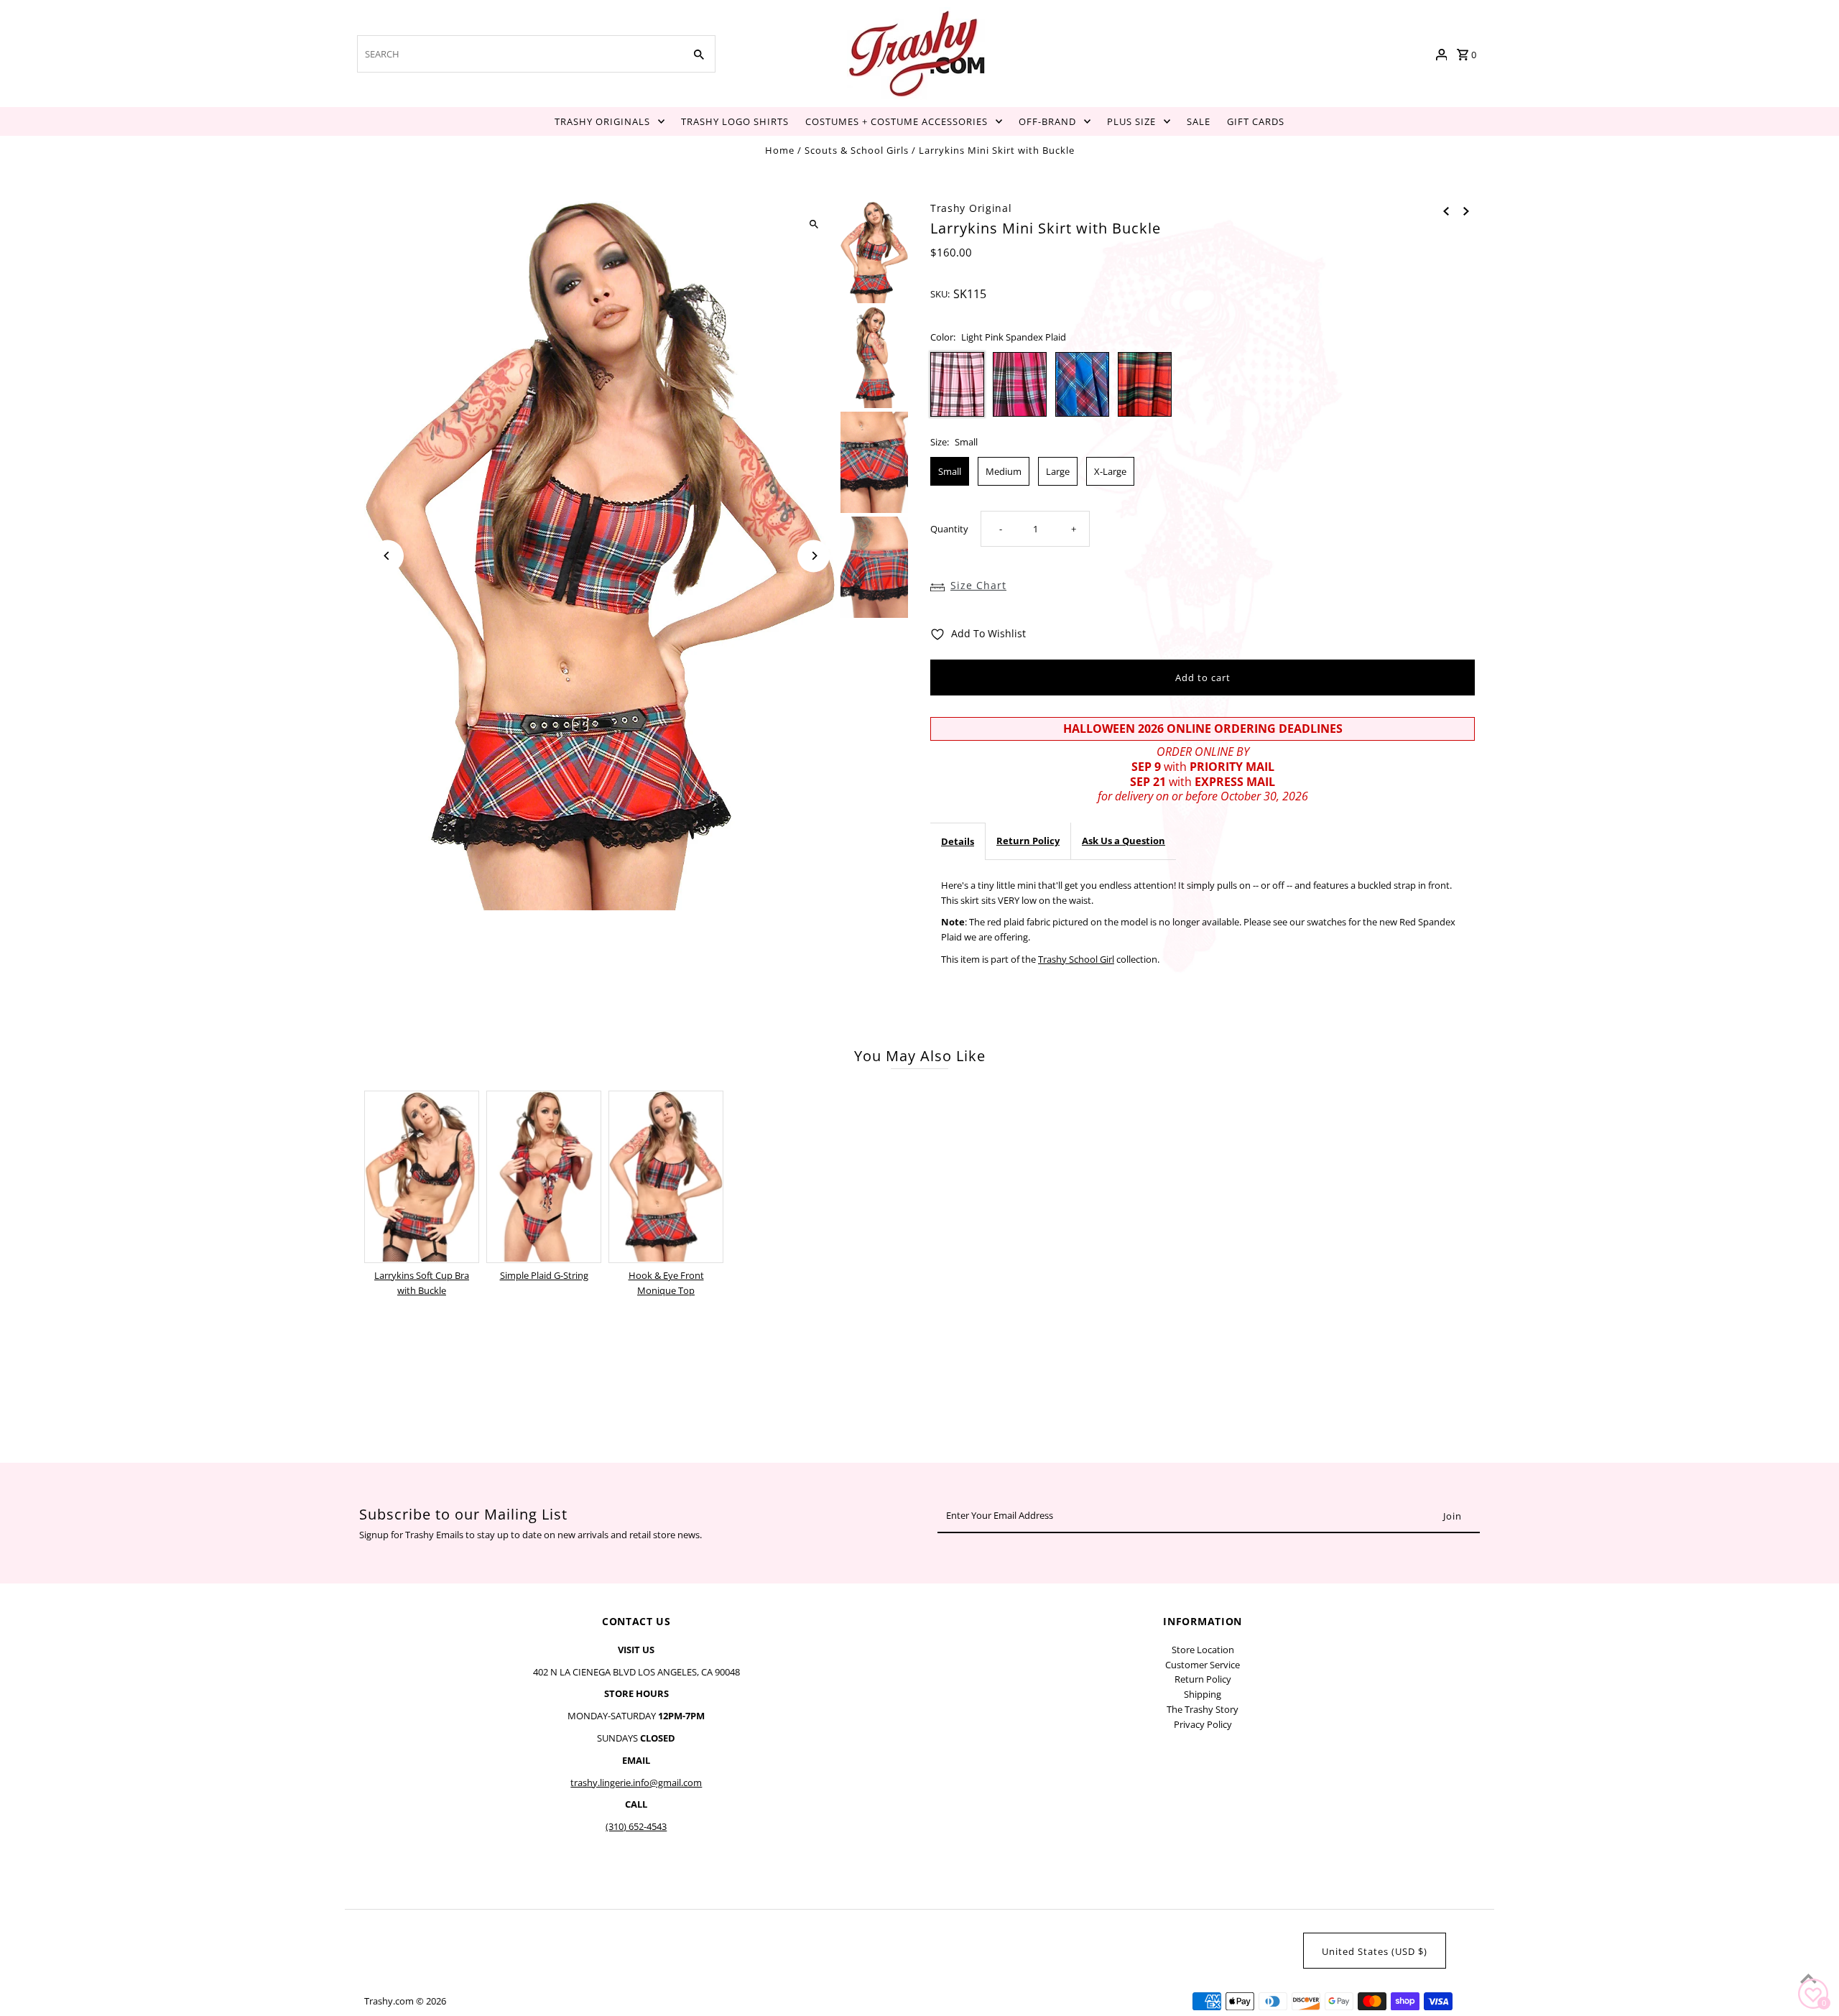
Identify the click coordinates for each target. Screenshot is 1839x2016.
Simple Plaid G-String (544, 1275)
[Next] (814, 556)
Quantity (949, 529)
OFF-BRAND (1047, 121)
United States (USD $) (1375, 1951)
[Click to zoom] (814, 225)
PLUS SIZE (1131, 121)
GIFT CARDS (1256, 121)
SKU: (940, 294)
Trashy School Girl (1076, 959)
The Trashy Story (1203, 1709)
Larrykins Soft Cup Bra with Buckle (422, 1283)
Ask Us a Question (1124, 841)
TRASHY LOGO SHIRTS (735, 121)
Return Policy (1028, 841)
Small (950, 471)
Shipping (1203, 1694)
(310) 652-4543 (636, 1826)
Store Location (1203, 1650)
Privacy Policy (1203, 1724)
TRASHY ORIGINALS (602, 121)
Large (1058, 471)
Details (958, 841)
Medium (1004, 471)
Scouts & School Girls (857, 150)
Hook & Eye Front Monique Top (666, 1283)
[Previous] (388, 556)
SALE (1199, 121)
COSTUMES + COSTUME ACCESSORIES (897, 121)
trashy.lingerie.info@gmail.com (636, 1783)
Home (780, 150)
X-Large (1110, 471)
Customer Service (1203, 1665)
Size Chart (978, 585)
